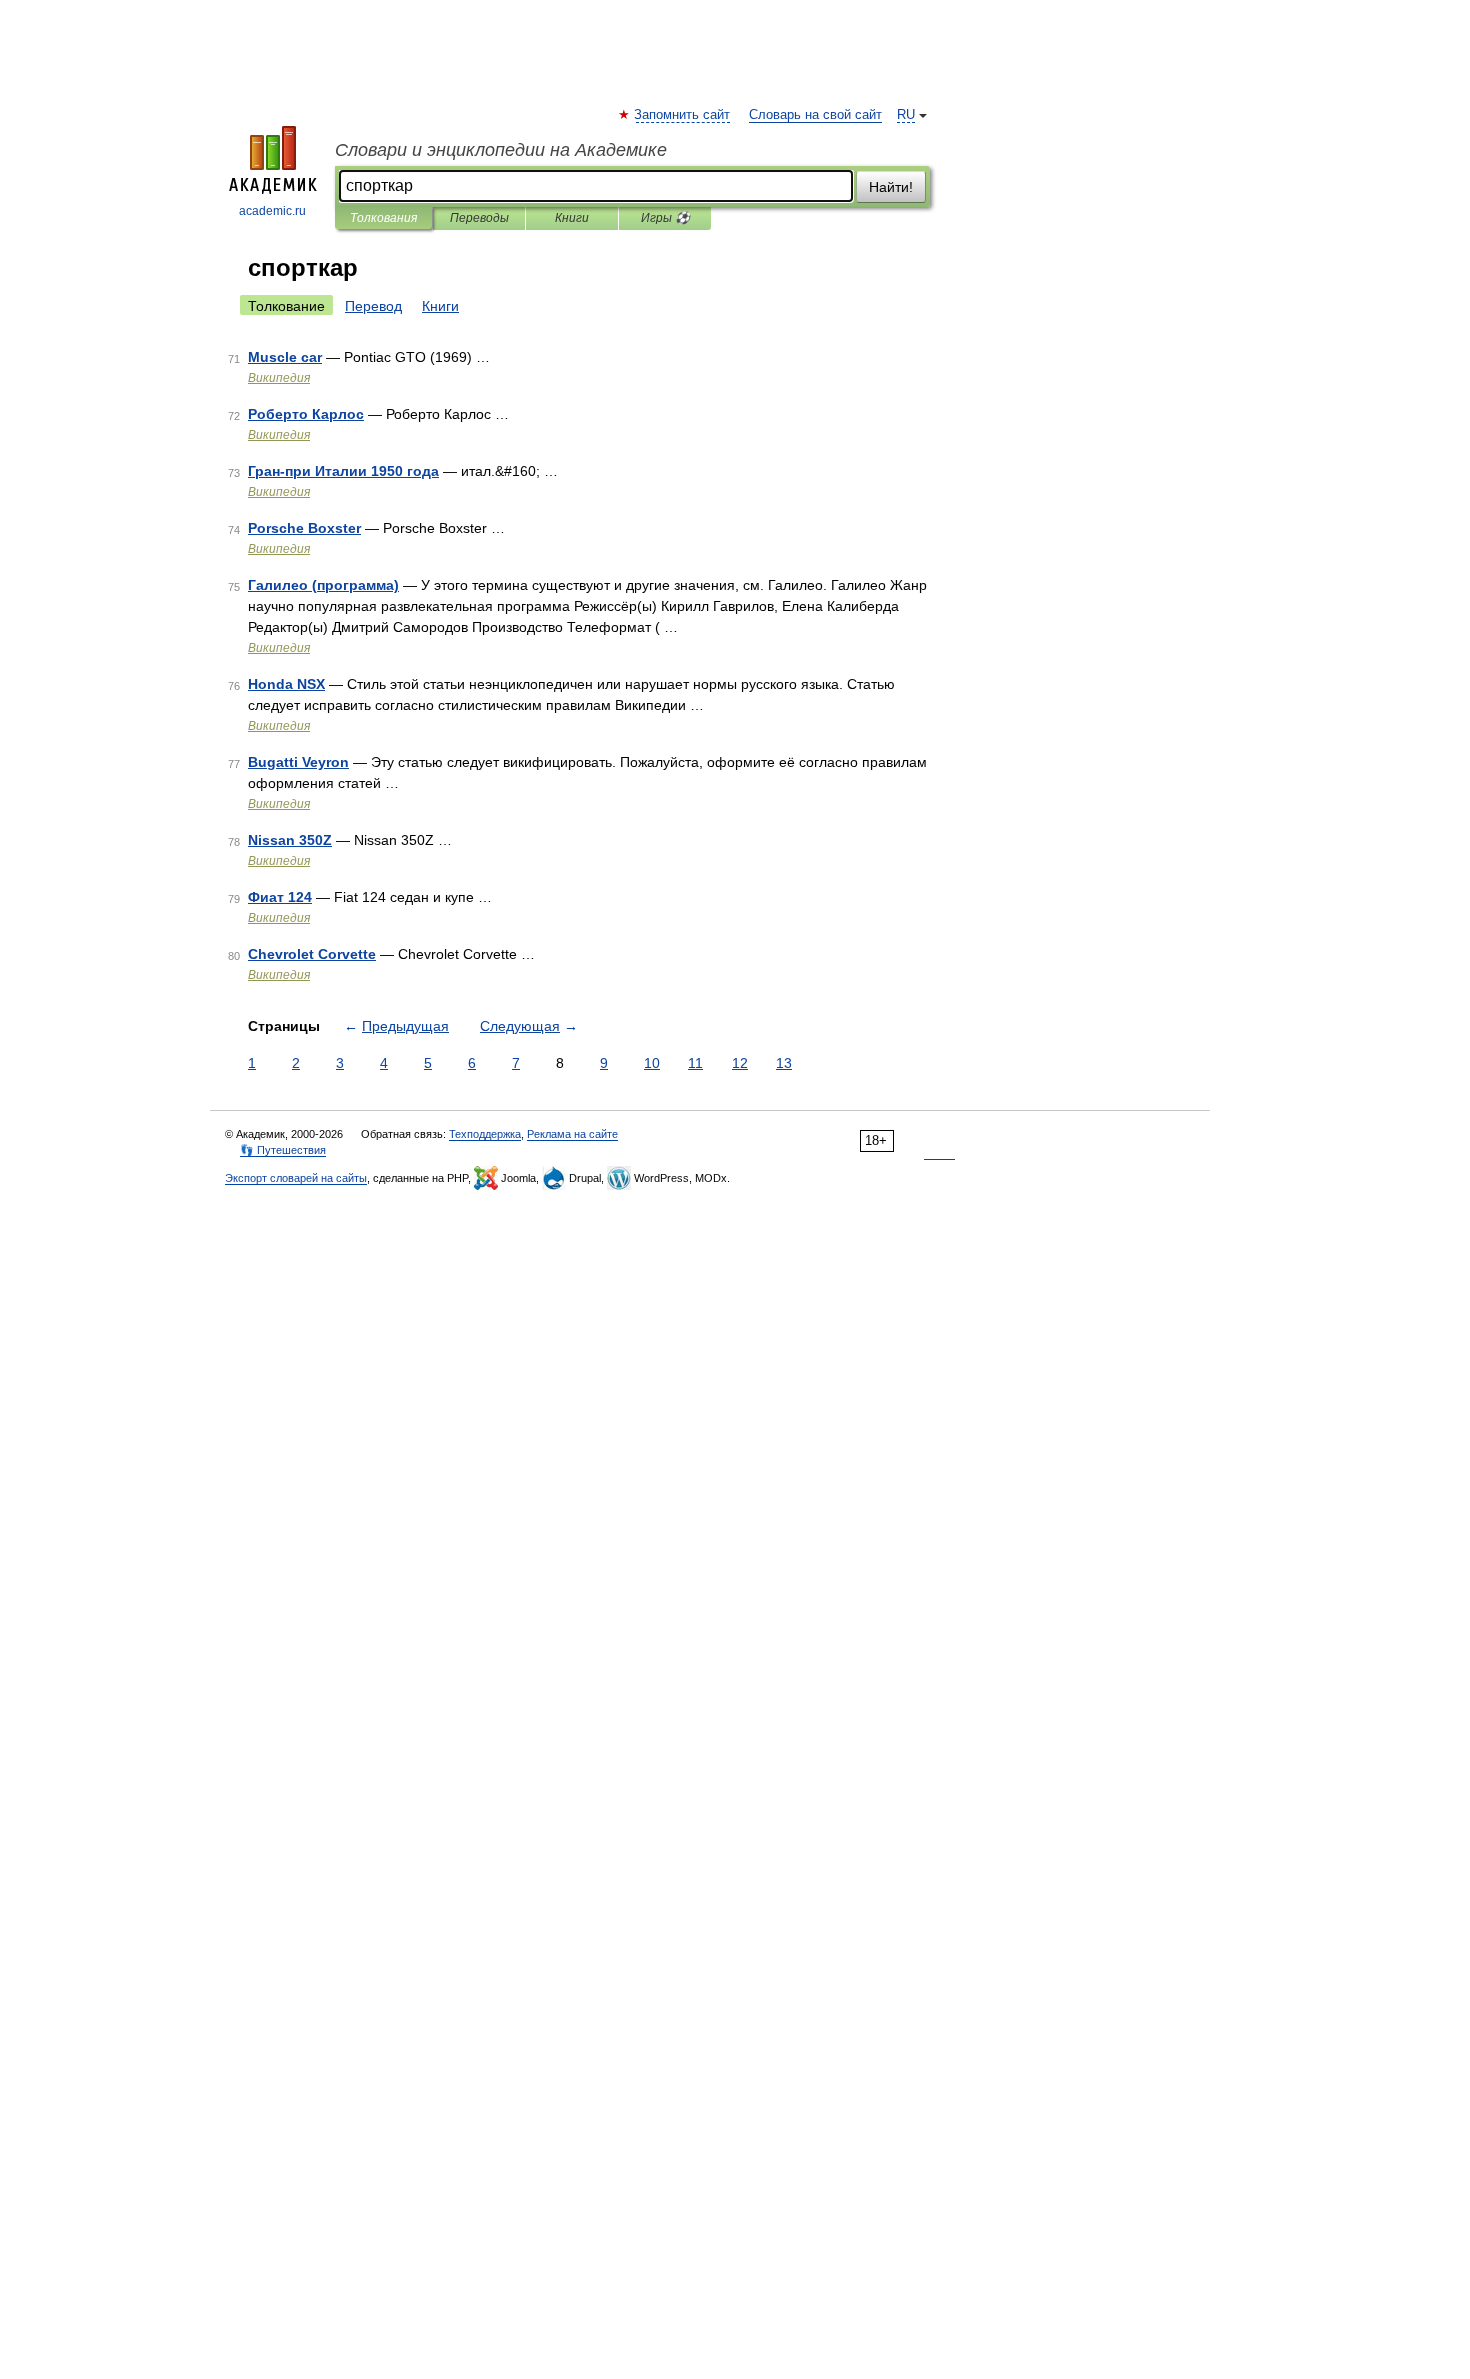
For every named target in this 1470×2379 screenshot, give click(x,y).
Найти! (891, 187)
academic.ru (272, 211)
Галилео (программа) (323, 585)
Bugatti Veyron (298, 762)
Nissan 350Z (290, 840)
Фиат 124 (280, 897)
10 (652, 1063)
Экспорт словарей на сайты (296, 1178)
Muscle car (285, 357)
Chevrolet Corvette (312, 954)
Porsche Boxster (304, 528)
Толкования (383, 218)
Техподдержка (485, 1134)
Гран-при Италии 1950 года (343, 471)
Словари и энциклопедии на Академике (501, 150)
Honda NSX (286, 684)
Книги (572, 218)
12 (740, 1063)
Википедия (279, 378)
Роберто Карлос (306, 414)
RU (906, 115)
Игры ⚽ (665, 218)
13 (784, 1063)
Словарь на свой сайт (815, 115)
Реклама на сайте (572, 1134)
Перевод (373, 306)
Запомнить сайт (683, 115)
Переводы (479, 218)
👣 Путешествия (283, 1150)
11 (695, 1063)
